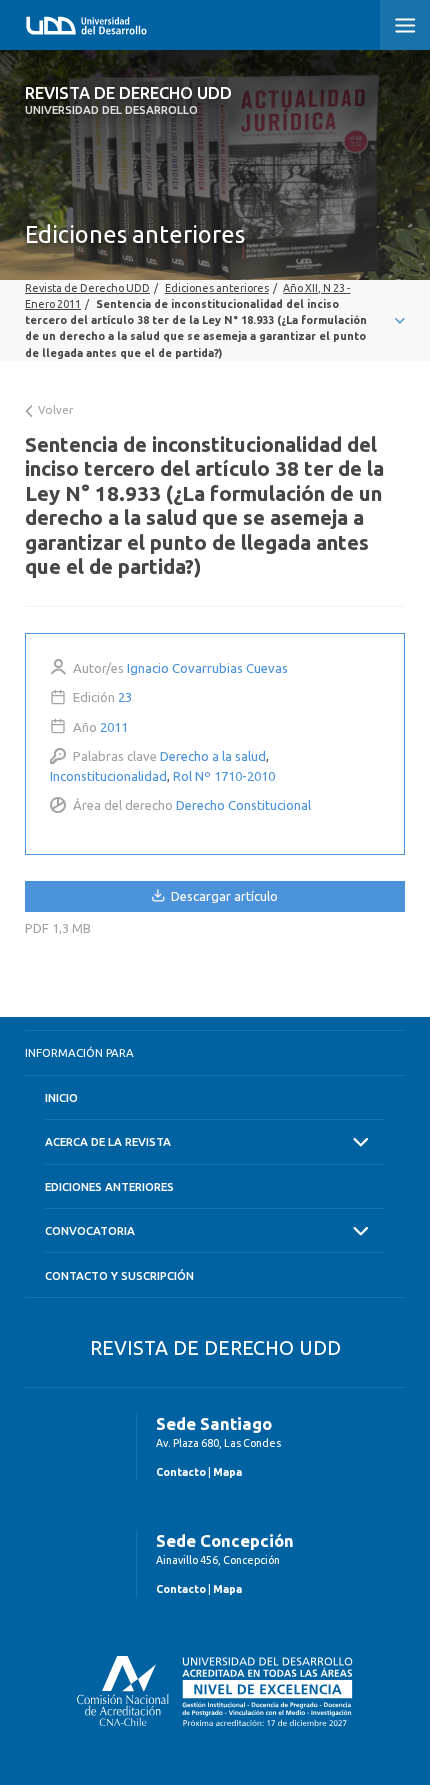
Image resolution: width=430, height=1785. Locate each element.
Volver (54, 409)
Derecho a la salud (213, 756)
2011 (114, 727)
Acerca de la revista (108, 1141)
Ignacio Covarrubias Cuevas (207, 668)
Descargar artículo (223, 896)
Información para (79, 1052)
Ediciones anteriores (109, 1186)
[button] (405, 25)
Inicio (61, 1097)
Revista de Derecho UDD (128, 100)
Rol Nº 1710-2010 (224, 776)
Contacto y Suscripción (119, 1275)
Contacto (181, 1472)
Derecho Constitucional (243, 805)
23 (125, 697)
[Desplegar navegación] (215, 320)
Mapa (227, 1472)
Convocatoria (90, 1230)
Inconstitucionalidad (108, 776)
